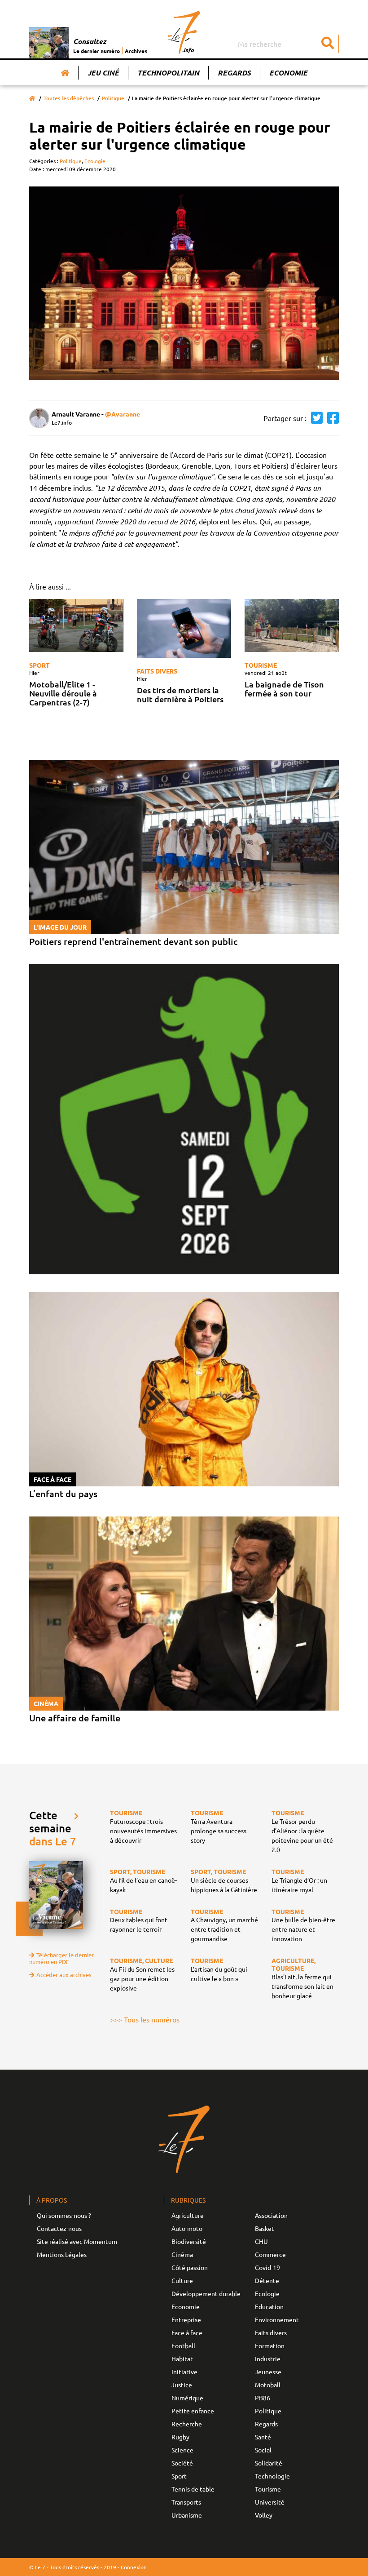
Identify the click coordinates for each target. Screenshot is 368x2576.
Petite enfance (193, 2411)
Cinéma (182, 2254)
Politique (113, 98)
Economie (288, 73)
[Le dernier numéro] (51, 43)
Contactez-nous (59, 2228)
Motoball (268, 2385)
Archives (136, 51)
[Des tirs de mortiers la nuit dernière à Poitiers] (184, 628)
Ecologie (95, 161)
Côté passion (190, 2267)
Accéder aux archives (64, 1975)
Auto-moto (187, 2228)
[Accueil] (65, 73)
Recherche (187, 2424)
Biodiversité (189, 2241)
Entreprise (186, 2319)
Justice (182, 2385)
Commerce (270, 2254)
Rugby (180, 2437)
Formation (270, 2345)
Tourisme (261, 665)
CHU (261, 2241)
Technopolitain (168, 73)
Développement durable (206, 2293)
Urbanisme (187, 2515)
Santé (263, 2437)
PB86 (263, 2398)
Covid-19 (267, 2267)
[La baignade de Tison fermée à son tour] (292, 625)
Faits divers (157, 671)
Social (263, 2450)
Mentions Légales (62, 2254)
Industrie (268, 2359)
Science (182, 2450)
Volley (264, 2515)
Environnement (277, 2319)
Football (183, 2345)
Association (271, 2215)
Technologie (272, 2476)
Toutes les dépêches (69, 98)
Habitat (182, 2359)
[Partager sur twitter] (315, 418)
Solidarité (269, 2463)
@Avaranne (123, 414)
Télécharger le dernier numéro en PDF (61, 1958)
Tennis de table (193, 2489)
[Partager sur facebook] (331, 418)
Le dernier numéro (96, 51)
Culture (182, 2280)
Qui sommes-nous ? (64, 2215)
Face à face (187, 2332)
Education (269, 2306)
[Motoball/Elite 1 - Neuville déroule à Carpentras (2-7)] (76, 625)
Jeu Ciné (103, 73)
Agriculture (188, 2215)
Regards (234, 73)
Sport (39, 665)
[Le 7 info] (184, 32)
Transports (186, 2502)
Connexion (134, 2567)
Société (182, 2463)
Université (270, 2502)
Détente (267, 2280)
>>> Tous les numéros (145, 2019)
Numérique (187, 2398)
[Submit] (328, 44)
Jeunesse (268, 2372)
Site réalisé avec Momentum (77, 2241)
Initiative (184, 2372)
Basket (265, 2228)
